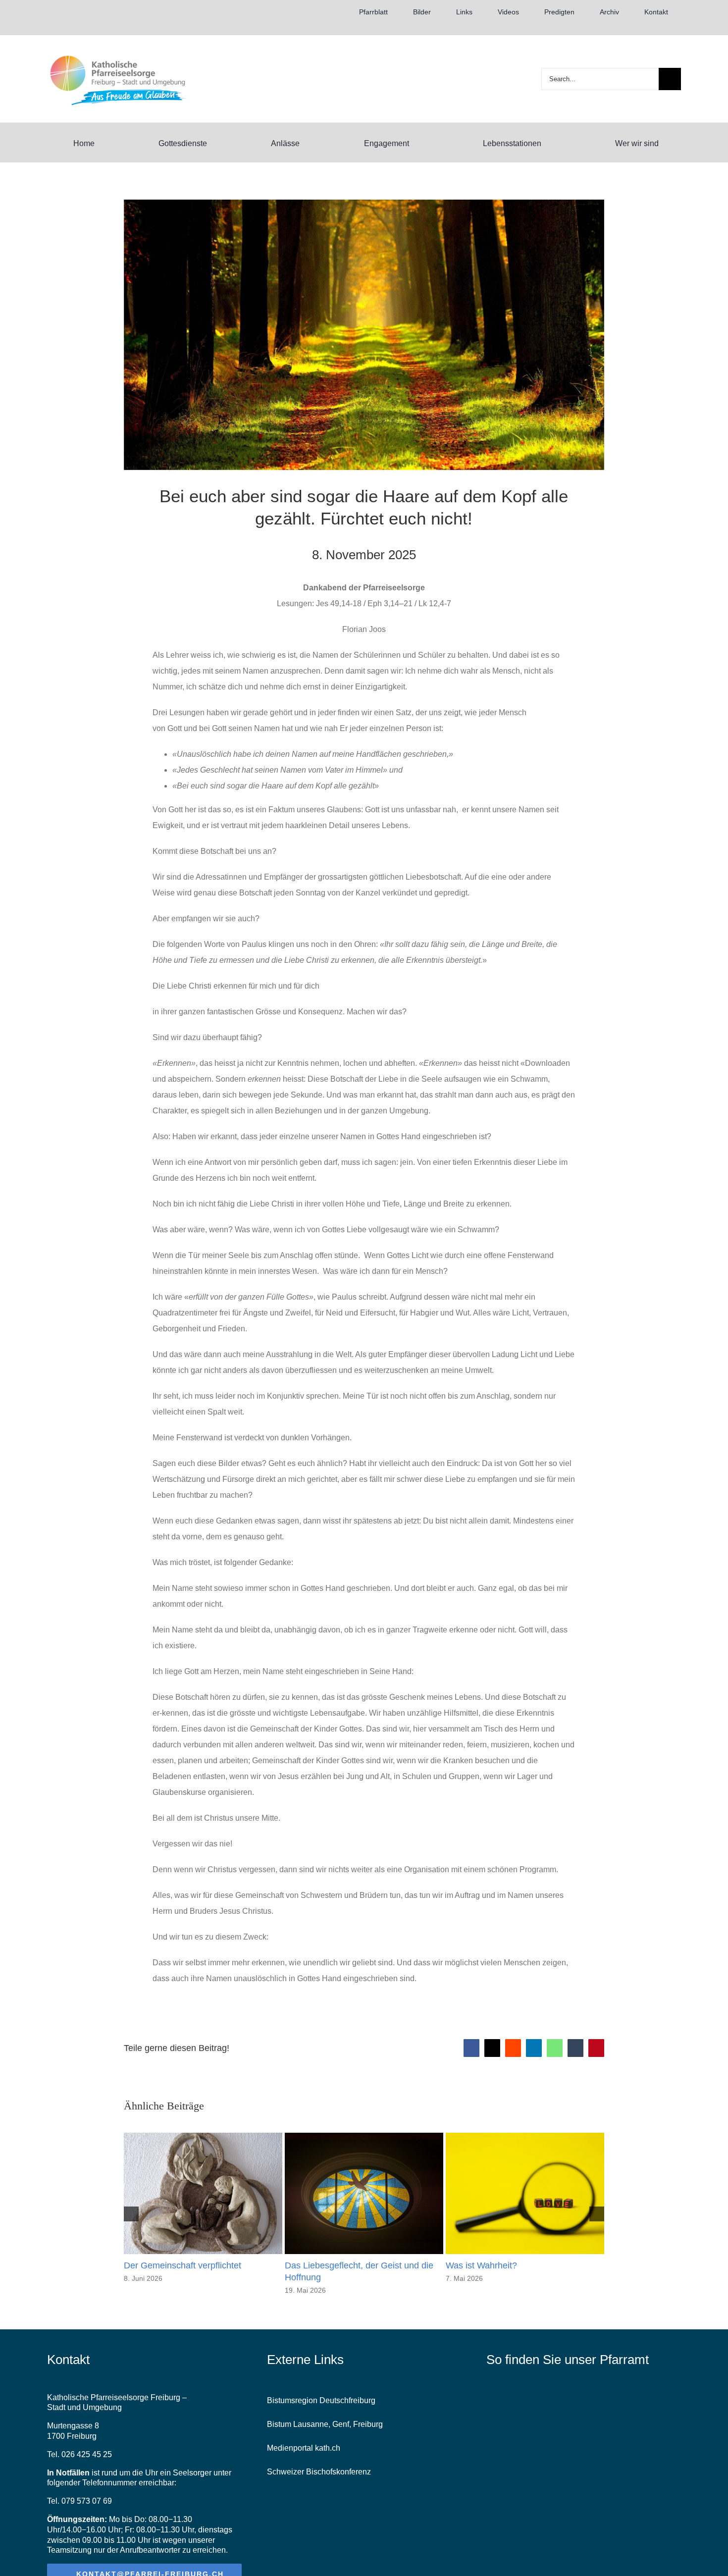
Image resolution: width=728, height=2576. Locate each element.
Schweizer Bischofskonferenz (319, 2472)
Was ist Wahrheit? (481, 2265)
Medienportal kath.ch (304, 2448)
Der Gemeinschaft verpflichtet (182, 2265)
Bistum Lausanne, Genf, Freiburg (325, 2424)
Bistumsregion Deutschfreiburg (321, 2400)
